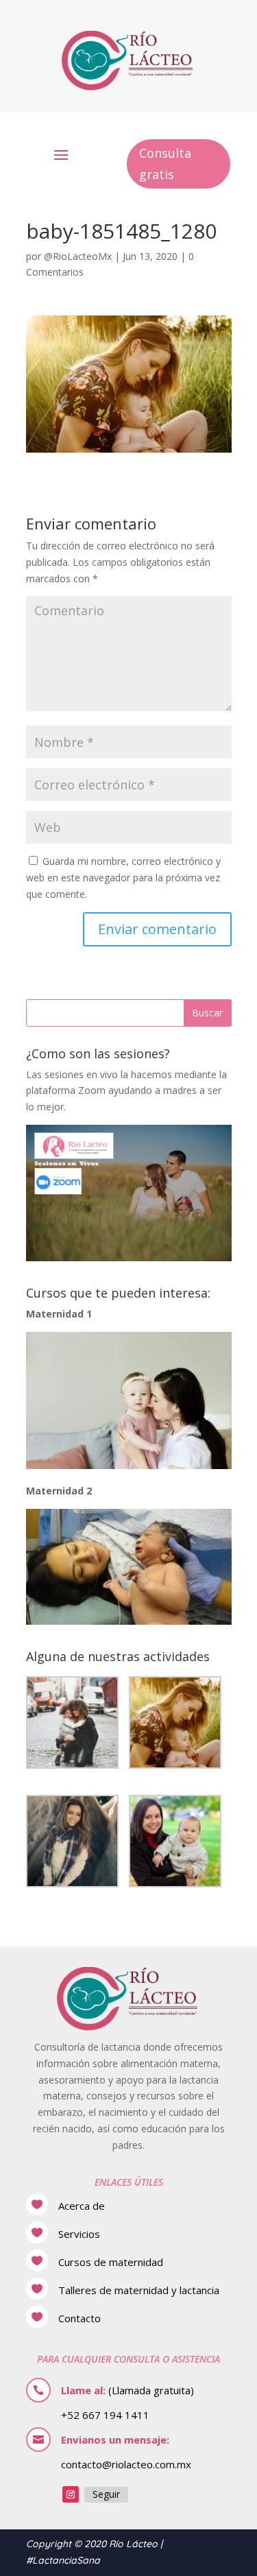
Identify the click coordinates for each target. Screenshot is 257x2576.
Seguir (106, 2494)
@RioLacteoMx (78, 256)
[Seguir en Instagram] (71, 2494)
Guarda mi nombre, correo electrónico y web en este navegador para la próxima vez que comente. (123, 878)
